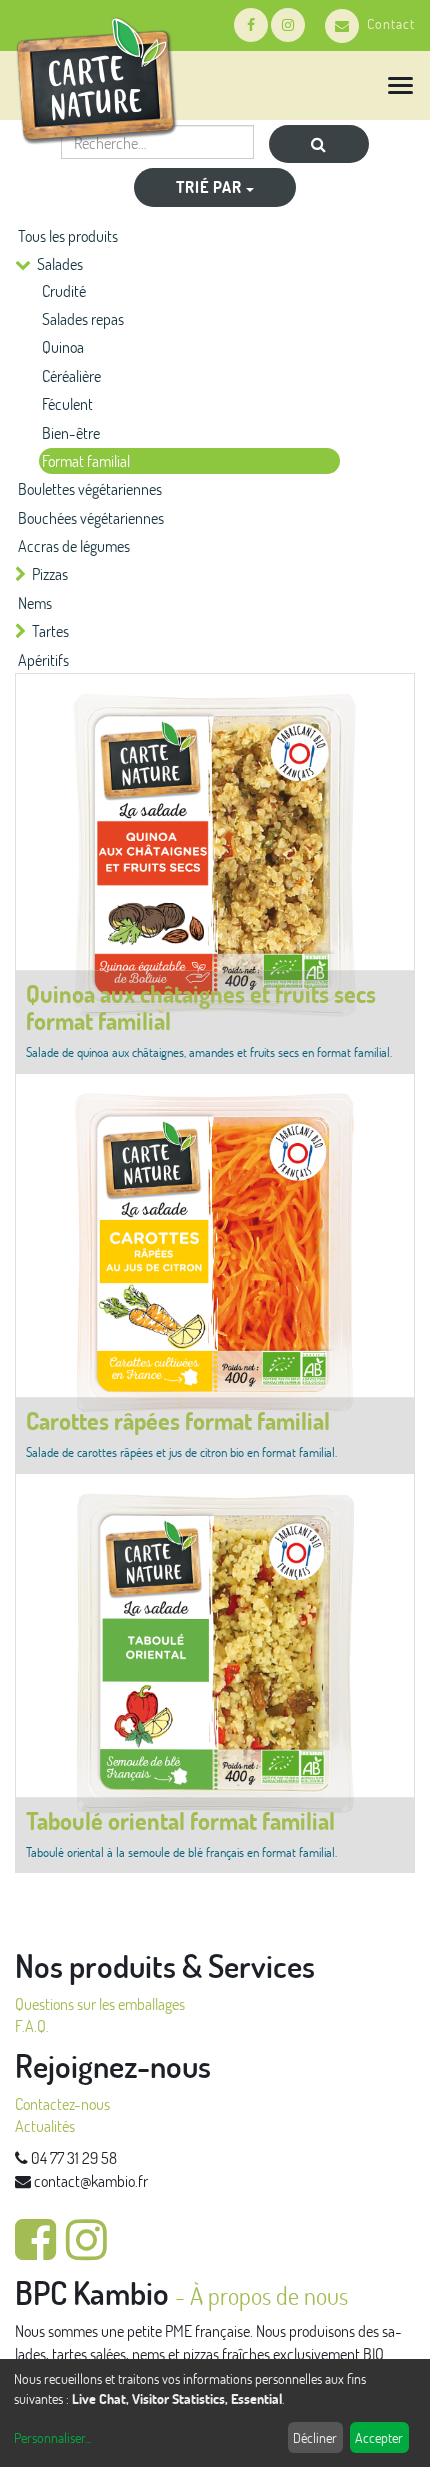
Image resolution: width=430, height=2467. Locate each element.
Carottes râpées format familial (178, 1420)
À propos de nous (269, 2295)
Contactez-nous (62, 2103)
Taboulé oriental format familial (180, 1820)
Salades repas (83, 318)
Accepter (379, 2437)
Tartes (50, 630)
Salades (60, 263)
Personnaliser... (52, 2437)
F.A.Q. (32, 2025)
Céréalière (71, 375)
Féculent (67, 403)
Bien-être (71, 432)
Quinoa (63, 346)
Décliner (315, 2437)
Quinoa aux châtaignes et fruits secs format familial (201, 1006)
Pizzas (50, 573)
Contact (391, 23)
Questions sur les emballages (100, 2003)
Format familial (86, 460)
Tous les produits (68, 235)
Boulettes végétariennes (90, 488)
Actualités (45, 2125)
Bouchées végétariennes (91, 517)
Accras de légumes (74, 545)
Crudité (64, 290)
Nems (35, 602)
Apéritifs (43, 659)
